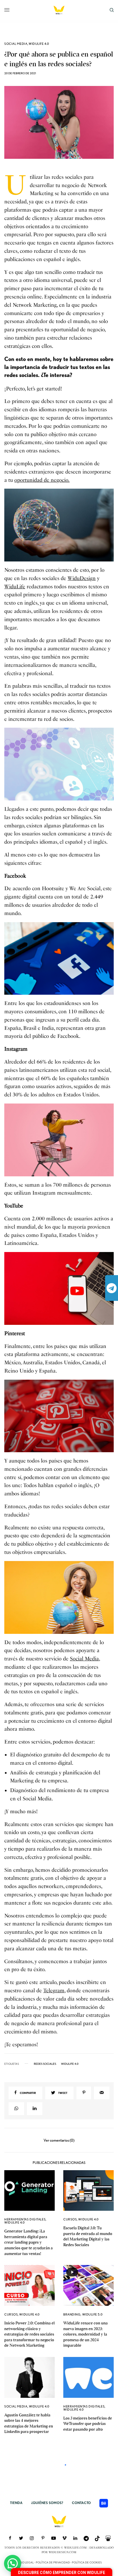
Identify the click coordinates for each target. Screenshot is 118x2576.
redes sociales (45, 2064)
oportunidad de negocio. (42, 480)
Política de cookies (87, 2562)
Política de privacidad (53, 2562)
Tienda (16, 2503)
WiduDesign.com (63, 2552)
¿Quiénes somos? (47, 2503)
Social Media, (85, 1659)
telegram (112, 1288)
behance (104, 2503)
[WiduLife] (59, 10)
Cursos (70, 2219)
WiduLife (15, 587)
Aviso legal (25, 2562)
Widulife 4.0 (70, 2064)
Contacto (81, 2503)
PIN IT (62, 525)
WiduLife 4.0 (39, 44)
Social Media (16, 44)
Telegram (54, 1991)
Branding (72, 2314)
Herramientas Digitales (25, 2219)
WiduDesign (82, 578)
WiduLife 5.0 (93, 2314)
